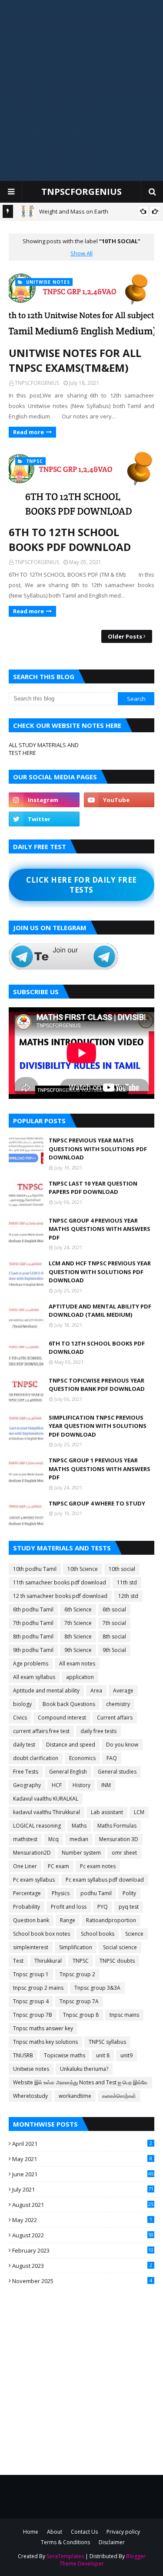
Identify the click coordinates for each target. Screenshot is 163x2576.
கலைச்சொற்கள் (119, 2096)
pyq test (129, 1907)
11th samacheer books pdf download (60, 1582)
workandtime (75, 2096)
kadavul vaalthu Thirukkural (47, 1812)
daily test (24, 1745)
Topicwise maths (65, 2055)
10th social (122, 1569)
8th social (114, 1636)
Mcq (53, 1839)
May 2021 (82, 2159)
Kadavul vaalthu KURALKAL (46, 1799)
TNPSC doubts (117, 1961)
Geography (27, 1785)
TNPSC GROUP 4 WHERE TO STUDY (97, 1503)
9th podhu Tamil (33, 1650)
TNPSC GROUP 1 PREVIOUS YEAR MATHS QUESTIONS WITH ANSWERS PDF (100, 1469)
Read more (28, 432)
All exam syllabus (34, 1677)
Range (68, 1920)
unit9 (126, 2055)
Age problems (31, 1664)
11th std (127, 1582)
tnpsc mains (124, 2015)
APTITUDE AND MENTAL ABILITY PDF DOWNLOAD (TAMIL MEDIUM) (100, 1311)
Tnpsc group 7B (33, 2015)
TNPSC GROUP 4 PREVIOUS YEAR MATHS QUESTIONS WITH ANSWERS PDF (100, 1229)
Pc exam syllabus (34, 1880)
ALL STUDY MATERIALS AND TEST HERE (44, 749)
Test (18, 1961)
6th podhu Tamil (33, 1609)
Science (134, 1934)
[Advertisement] (81, 90)
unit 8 (103, 2055)
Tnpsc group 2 (77, 1974)
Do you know (122, 1745)
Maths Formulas (117, 1826)
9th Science (78, 1650)
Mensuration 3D (119, 1839)
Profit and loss (69, 1907)
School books (98, 1934)
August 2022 (83, 2235)
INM (106, 1785)
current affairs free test (41, 1731)
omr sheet (124, 1853)
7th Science (78, 1623)
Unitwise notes (31, 2069)
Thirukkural (48, 1961)
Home (31, 2532)
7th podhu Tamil (33, 1623)
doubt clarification (36, 1758)
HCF (57, 1785)
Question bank (31, 1920)
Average (123, 1691)
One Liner (25, 1866)
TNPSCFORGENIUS (81, 192)
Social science (120, 1947)
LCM (139, 1812)
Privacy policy (123, 2532)
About (55, 2532)
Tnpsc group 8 (81, 2015)
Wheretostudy (30, 2096)
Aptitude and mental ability (46, 1691)
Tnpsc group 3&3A (97, 1988)
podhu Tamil (96, 1893)
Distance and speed (71, 1745)
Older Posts (125, 636)
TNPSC (81, 1961)
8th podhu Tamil (33, 1636)
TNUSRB (23, 2055)
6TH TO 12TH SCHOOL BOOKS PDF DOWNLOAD (70, 539)
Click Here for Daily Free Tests (81, 885)
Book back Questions (69, 1704)
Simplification (76, 1947)
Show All (81, 253)
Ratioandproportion (111, 1920)
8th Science (78, 1636)
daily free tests (98, 1731)
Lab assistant (107, 1812)
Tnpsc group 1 (31, 1974)
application (80, 1677)
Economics (82, 1758)
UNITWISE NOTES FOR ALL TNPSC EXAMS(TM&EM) (75, 360)
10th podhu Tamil (35, 1569)
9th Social (114, 1650)
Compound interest (62, 1718)
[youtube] (119, 800)
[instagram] (44, 800)
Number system (81, 1853)
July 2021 (83, 2189)
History (81, 1785)
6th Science (78, 1609)
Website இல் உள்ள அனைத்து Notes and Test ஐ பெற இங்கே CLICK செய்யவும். (80, 2083)
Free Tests (26, 1772)
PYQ (103, 1907)
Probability (27, 1907)
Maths (79, 1826)
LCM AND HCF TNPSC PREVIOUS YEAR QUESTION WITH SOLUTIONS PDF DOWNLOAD (100, 1272)
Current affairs (115, 1718)
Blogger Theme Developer (103, 2560)
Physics (61, 1893)
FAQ (112, 1758)
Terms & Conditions (65, 2542)
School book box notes (42, 1934)
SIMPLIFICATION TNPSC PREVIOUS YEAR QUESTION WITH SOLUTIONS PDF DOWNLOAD (98, 1426)
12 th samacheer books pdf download (60, 1596)
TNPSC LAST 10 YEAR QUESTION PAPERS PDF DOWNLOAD (93, 1188)
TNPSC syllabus (107, 2042)
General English (68, 1772)
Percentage (27, 1893)
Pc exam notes (98, 1866)
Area (96, 1691)
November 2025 (82, 2281)
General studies (117, 1772)
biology (22, 1704)
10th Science (83, 1569)
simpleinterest (31, 1947)
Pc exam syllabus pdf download (105, 1880)
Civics (20, 1718)
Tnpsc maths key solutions (45, 2042)
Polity (129, 1893)
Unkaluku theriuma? (84, 2069)
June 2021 (83, 2174)
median (79, 1839)
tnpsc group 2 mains (38, 1988)
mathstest (25, 1839)
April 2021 (82, 2144)
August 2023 (82, 2266)
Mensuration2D (32, 1853)
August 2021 (83, 2205)
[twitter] (44, 819)
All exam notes (77, 1664)
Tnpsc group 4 (31, 2001)
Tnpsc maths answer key (43, 2028)
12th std (128, 1596)
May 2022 (82, 2220)
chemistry (118, 1704)
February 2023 (83, 2250)
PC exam (58, 1866)
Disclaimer (112, 2542)
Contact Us (84, 2532)
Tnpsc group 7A (79, 2001)
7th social (114, 1623)
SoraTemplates (65, 2556)
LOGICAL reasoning (37, 1826)
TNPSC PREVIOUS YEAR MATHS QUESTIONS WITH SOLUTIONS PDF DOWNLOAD (98, 1149)
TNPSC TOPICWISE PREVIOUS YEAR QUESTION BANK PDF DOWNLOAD (97, 1385)
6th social (114, 1609)
